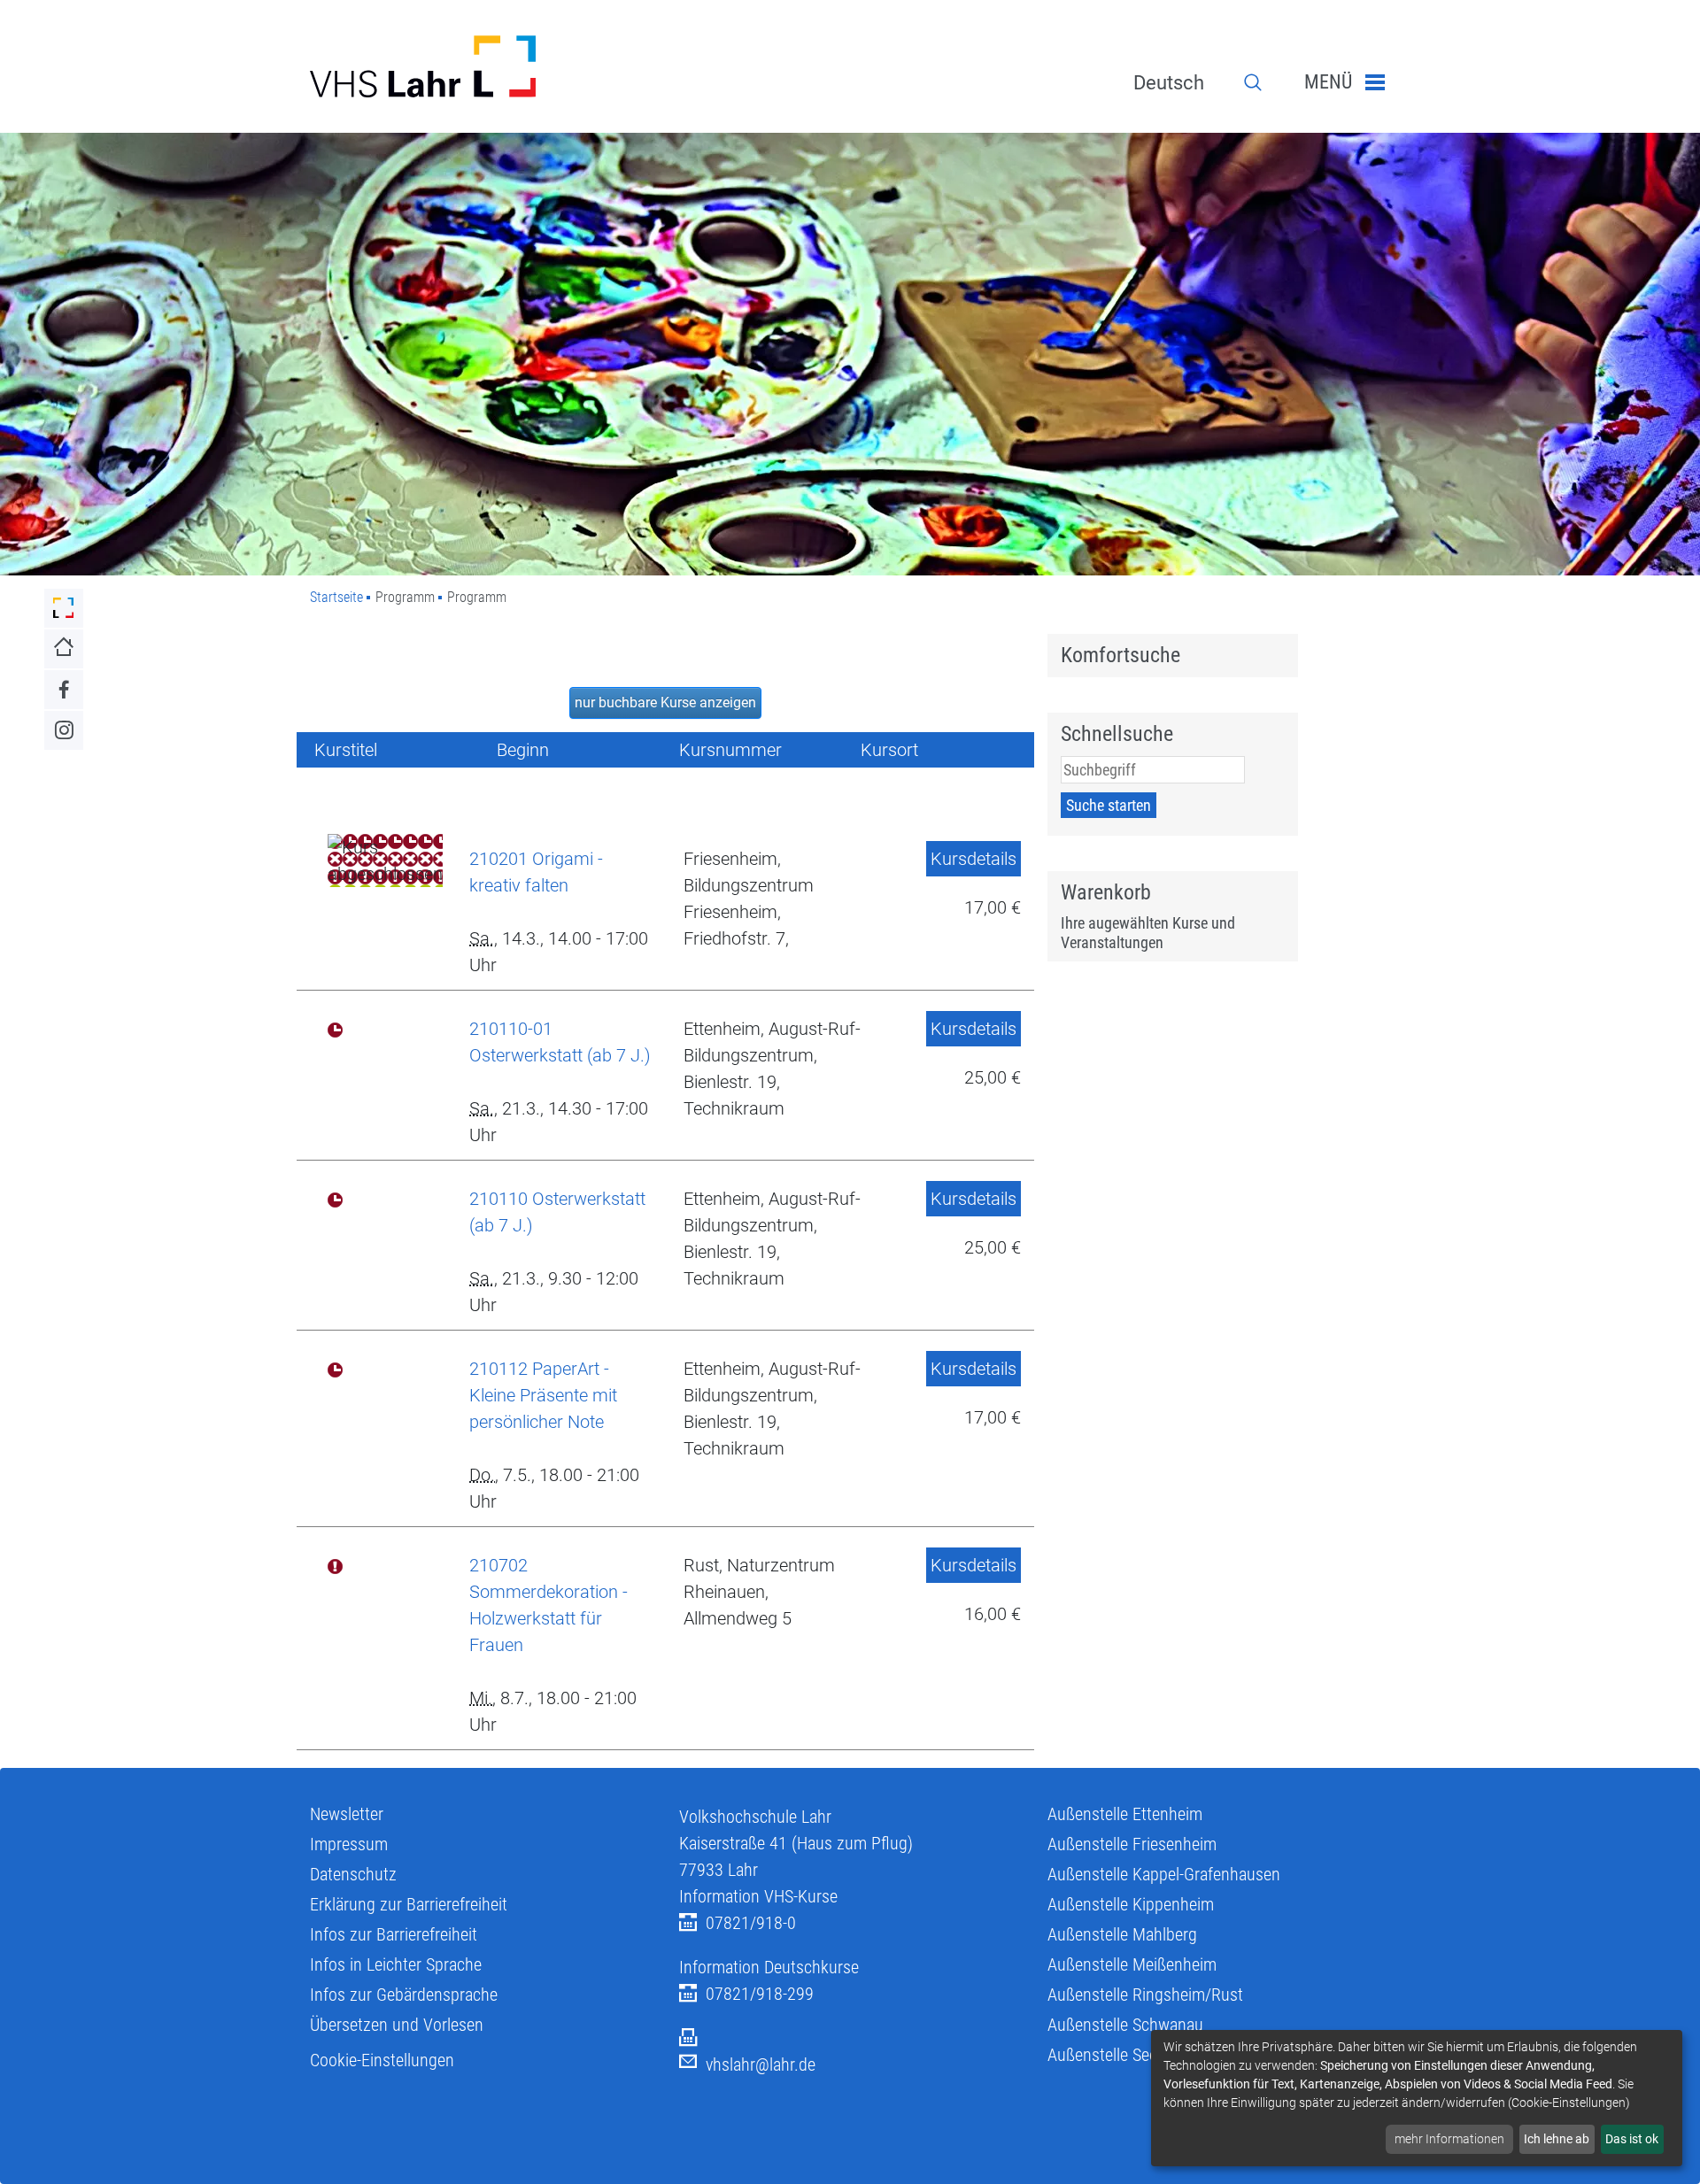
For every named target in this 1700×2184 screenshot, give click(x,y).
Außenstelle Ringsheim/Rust (1145, 1995)
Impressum (349, 1844)
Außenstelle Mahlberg (1122, 1934)
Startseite (336, 597)
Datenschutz (353, 1874)
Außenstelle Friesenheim (1132, 1844)
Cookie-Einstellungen (382, 2060)
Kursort (889, 750)
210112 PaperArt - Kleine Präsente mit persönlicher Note (543, 1395)
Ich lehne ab (1557, 2139)
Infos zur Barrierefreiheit (394, 1934)
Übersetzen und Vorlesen (397, 2025)
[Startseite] (481, 66)
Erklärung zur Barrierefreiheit (409, 1904)
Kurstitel (346, 750)
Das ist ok (1632, 2139)
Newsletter (347, 1814)
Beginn (523, 750)
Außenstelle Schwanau (1125, 2025)
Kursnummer (730, 750)
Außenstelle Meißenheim (1132, 1964)
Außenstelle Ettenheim (1125, 1814)
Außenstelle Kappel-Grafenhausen (1164, 1874)
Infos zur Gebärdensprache (404, 1995)
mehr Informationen (1449, 2139)
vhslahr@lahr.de (761, 2064)
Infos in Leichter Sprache (396, 1964)
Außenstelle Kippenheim (1131, 1904)
